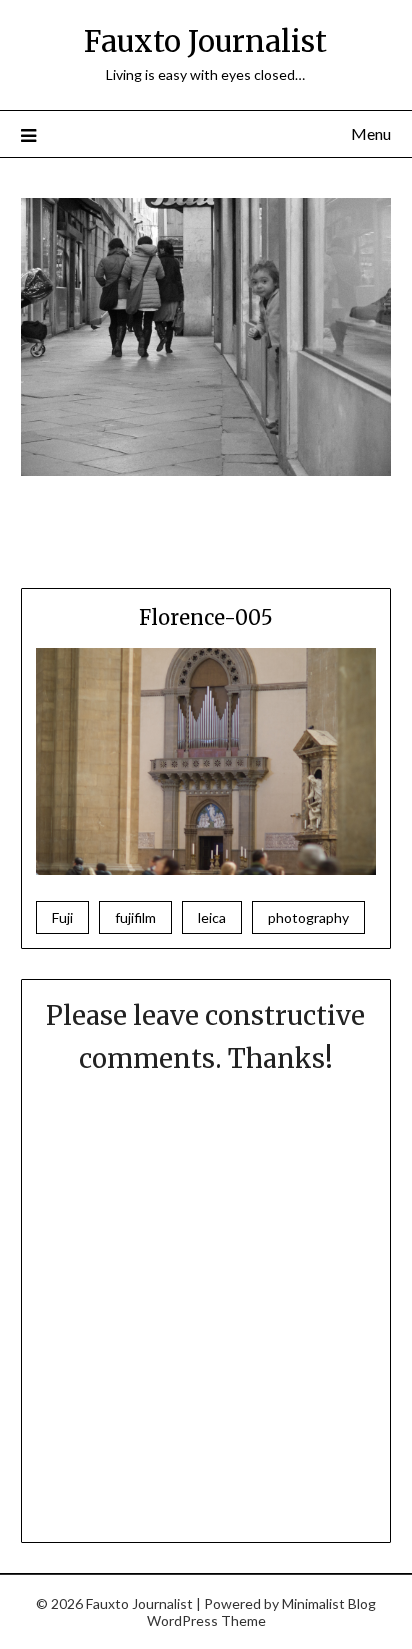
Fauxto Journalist (205, 41)
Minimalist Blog (329, 1603)
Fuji (62, 917)
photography (308, 917)
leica (212, 917)
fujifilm (135, 917)
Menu (371, 133)
